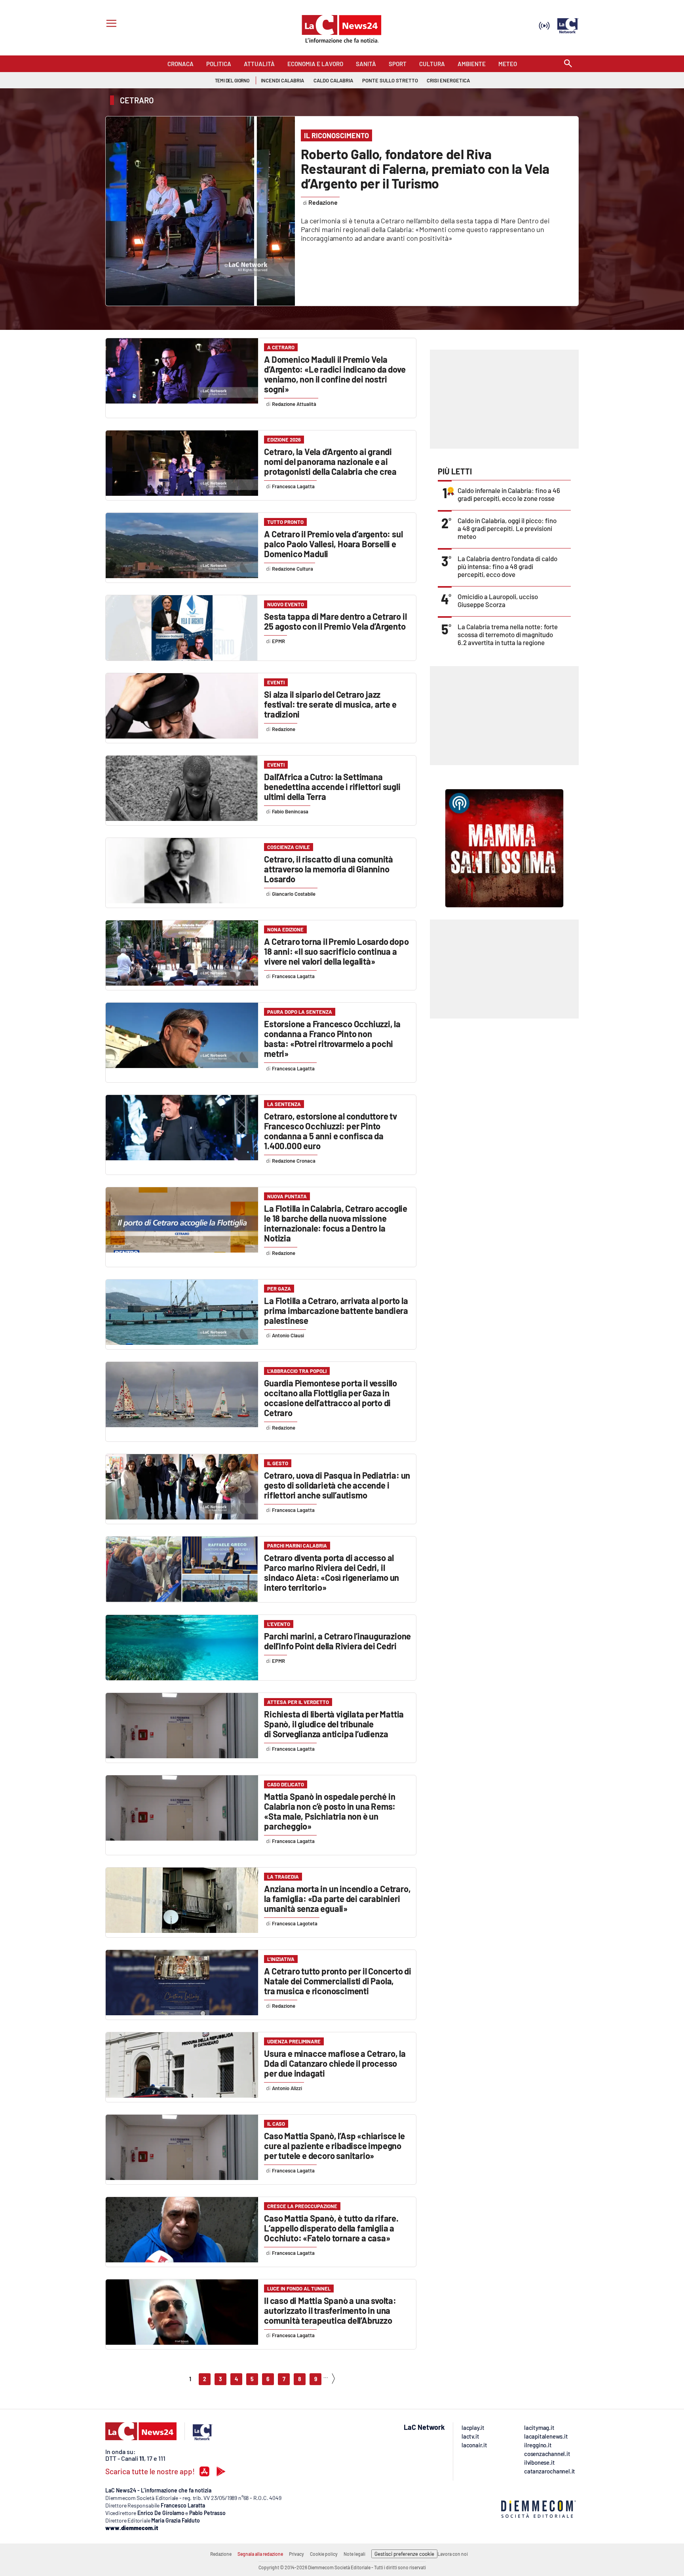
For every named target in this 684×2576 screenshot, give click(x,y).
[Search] (568, 64)
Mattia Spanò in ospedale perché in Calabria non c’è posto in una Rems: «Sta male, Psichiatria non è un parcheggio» (330, 1811)
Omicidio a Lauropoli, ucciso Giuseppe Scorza (498, 600)
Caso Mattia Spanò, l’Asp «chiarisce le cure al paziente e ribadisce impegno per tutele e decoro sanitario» (334, 2146)
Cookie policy (324, 2554)
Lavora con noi (453, 2554)
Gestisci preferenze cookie (404, 2554)
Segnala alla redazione (260, 2554)
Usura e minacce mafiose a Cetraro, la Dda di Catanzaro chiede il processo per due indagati (335, 2063)
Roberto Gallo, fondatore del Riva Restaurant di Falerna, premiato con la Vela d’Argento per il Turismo (425, 168)
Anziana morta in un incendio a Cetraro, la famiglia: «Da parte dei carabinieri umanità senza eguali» (337, 1898)
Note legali (354, 2554)
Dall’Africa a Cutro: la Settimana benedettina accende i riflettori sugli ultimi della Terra (332, 786)
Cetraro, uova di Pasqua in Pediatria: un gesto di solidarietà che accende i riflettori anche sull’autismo (337, 1485)
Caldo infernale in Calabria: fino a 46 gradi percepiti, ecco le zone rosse (509, 494)
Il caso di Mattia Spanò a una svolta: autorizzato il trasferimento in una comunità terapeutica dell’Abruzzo (330, 2310)
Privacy (296, 2554)
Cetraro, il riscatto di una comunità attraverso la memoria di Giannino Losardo (329, 869)
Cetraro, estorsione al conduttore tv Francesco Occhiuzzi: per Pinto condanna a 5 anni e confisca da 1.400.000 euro (331, 1131)
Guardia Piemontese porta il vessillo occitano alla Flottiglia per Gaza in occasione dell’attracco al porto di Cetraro (331, 1398)
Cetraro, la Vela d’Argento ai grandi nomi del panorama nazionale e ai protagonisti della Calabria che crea (330, 461)
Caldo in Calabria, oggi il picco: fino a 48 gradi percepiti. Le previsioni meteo (507, 528)
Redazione (221, 2554)
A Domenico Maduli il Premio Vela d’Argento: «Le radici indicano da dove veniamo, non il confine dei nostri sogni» (335, 374)
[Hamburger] (110, 24)
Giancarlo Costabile (294, 894)
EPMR (278, 641)
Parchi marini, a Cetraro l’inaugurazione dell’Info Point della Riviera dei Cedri (337, 1641)
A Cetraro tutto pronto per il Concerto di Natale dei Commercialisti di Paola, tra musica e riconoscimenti (338, 1981)
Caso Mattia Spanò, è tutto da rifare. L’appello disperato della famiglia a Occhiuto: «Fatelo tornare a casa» (331, 2228)
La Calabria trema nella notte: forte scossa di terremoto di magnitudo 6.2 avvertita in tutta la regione (508, 634)
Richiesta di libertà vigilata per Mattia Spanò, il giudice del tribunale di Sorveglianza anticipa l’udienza (334, 1724)
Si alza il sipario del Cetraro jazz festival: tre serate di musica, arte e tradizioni (330, 704)
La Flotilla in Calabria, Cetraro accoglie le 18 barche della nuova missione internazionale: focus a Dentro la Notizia (336, 1223)
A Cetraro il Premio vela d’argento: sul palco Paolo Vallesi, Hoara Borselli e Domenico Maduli (333, 544)
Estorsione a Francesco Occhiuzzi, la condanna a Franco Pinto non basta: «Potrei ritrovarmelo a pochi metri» (332, 1039)
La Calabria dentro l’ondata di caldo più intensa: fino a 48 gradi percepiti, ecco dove (507, 566)
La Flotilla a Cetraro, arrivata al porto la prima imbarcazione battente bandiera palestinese (336, 1310)
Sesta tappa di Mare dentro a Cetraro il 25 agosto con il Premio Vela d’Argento (335, 621)
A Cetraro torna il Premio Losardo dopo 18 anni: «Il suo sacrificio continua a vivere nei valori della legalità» (336, 951)
